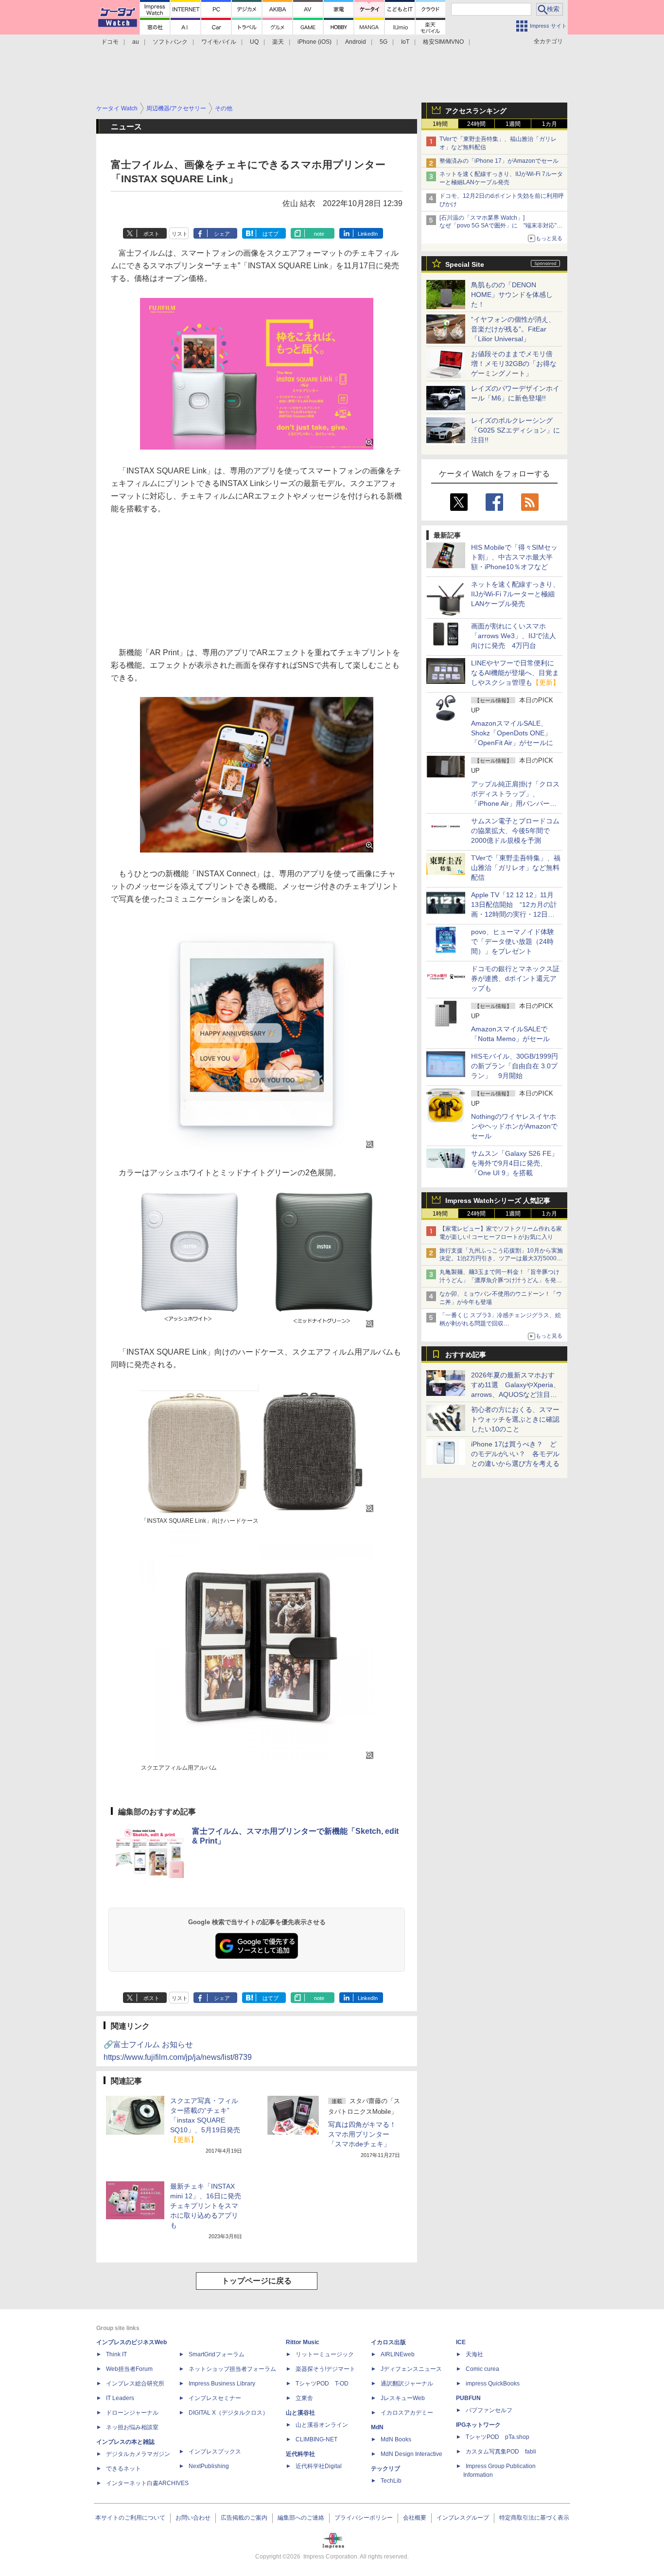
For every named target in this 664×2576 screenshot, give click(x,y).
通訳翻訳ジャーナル (407, 2384)
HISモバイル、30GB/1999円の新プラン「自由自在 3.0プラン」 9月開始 (515, 1066)
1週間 (513, 124)
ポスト (151, 234)
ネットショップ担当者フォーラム (232, 2369)
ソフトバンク (170, 42)
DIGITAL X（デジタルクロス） (228, 2413)
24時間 (476, 124)
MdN (377, 2427)
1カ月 (550, 124)
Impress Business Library (222, 2384)
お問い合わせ (193, 2518)
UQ (254, 42)
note (319, 234)
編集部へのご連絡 (301, 2518)
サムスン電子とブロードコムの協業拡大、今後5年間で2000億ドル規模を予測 (515, 831)
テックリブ (385, 2469)
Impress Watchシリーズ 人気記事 (498, 1201)
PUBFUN (468, 2398)
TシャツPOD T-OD (322, 2384)
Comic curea (482, 2369)
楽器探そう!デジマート (325, 2369)
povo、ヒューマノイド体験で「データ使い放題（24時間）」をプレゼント (513, 941)
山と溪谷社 (300, 2413)
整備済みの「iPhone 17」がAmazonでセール (499, 161)
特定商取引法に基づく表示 (534, 2518)
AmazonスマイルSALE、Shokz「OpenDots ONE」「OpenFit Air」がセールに (512, 733)
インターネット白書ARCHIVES (147, 2483)
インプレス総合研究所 (135, 2384)
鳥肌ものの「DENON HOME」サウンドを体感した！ (512, 295)
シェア (222, 234)
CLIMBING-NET (316, 2439)
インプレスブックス (215, 2452)
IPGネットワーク (478, 2425)
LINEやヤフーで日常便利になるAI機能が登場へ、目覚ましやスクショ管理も (515, 673)
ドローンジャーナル (132, 2413)
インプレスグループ (463, 2518)
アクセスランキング (476, 111)
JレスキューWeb (403, 2398)
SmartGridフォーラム (217, 2354)
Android (356, 42)
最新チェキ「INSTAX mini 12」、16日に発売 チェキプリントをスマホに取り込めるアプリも (209, 2206)
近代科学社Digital (319, 2466)
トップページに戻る (257, 2281)
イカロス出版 (388, 2342)
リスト (180, 234)
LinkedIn (368, 234)
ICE (461, 2342)
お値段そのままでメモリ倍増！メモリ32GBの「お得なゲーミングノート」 (514, 364)
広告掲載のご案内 (244, 2518)
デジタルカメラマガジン (138, 2454)
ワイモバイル (219, 42)
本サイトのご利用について (130, 2518)
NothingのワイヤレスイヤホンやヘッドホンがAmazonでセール (514, 1126)
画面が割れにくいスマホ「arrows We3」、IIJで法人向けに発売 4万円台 (514, 636)
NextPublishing (209, 2466)
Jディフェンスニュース (411, 2369)
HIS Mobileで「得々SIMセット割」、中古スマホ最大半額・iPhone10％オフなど (514, 557)
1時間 (440, 124)
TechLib (391, 2481)
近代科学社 (300, 2454)
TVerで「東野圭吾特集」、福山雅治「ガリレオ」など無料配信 (516, 868)
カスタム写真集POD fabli (501, 2452)
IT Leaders (120, 2398)
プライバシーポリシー (364, 2518)
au (136, 42)
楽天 (278, 42)
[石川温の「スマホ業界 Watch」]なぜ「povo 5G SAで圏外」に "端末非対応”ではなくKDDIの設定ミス (501, 226)
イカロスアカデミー (407, 2413)
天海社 (474, 2354)
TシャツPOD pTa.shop (498, 2437)
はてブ (271, 234)
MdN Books (396, 2439)
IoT (405, 42)
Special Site (465, 264)
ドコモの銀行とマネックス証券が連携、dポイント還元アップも (515, 978)
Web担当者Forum (129, 2369)
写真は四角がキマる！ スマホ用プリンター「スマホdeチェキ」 (362, 2134)
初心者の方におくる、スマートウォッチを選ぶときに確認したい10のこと (515, 1419)
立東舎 (304, 2398)
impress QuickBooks (493, 2384)
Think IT (116, 2354)
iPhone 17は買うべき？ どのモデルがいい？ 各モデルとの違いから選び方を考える (515, 1454)
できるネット (123, 2469)
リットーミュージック (325, 2354)
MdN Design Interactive (411, 2454)
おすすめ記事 (466, 1355)
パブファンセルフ (489, 2410)
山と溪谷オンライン (322, 2425)
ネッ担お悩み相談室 (132, 2427)
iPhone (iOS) (315, 42)
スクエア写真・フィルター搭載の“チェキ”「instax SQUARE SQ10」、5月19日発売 (205, 2120)
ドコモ (110, 42)
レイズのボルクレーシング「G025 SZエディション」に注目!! (515, 430)
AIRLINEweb (398, 2354)
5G (384, 42)
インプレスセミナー (215, 2398)
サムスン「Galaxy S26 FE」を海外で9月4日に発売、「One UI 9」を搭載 (515, 1163)
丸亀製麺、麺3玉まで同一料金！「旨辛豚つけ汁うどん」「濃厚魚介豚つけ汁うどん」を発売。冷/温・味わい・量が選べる (499, 1280)
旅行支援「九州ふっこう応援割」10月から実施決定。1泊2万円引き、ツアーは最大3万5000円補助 (501, 1259)
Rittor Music (303, 2342)
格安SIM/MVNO (443, 42)
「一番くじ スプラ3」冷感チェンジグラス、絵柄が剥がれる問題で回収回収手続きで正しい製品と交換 (500, 1323)
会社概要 (415, 2518)
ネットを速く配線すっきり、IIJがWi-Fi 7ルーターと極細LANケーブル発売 (515, 594)
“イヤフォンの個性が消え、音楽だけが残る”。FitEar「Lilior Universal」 (513, 329)
